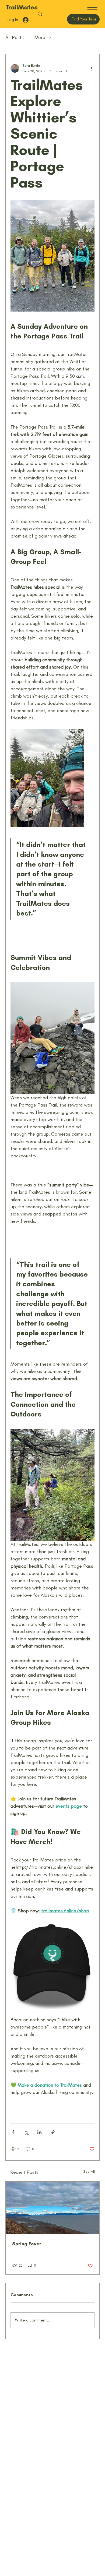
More (40, 37)
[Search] (40, 14)
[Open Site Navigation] (92, 9)
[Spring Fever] (52, 2208)
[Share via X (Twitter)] (26, 2132)
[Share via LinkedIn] (39, 2132)
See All (89, 2172)
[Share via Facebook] (13, 2132)
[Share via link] (53, 2132)
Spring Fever (27, 2244)
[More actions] (91, 68)
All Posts (15, 37)
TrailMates (22, 7)
